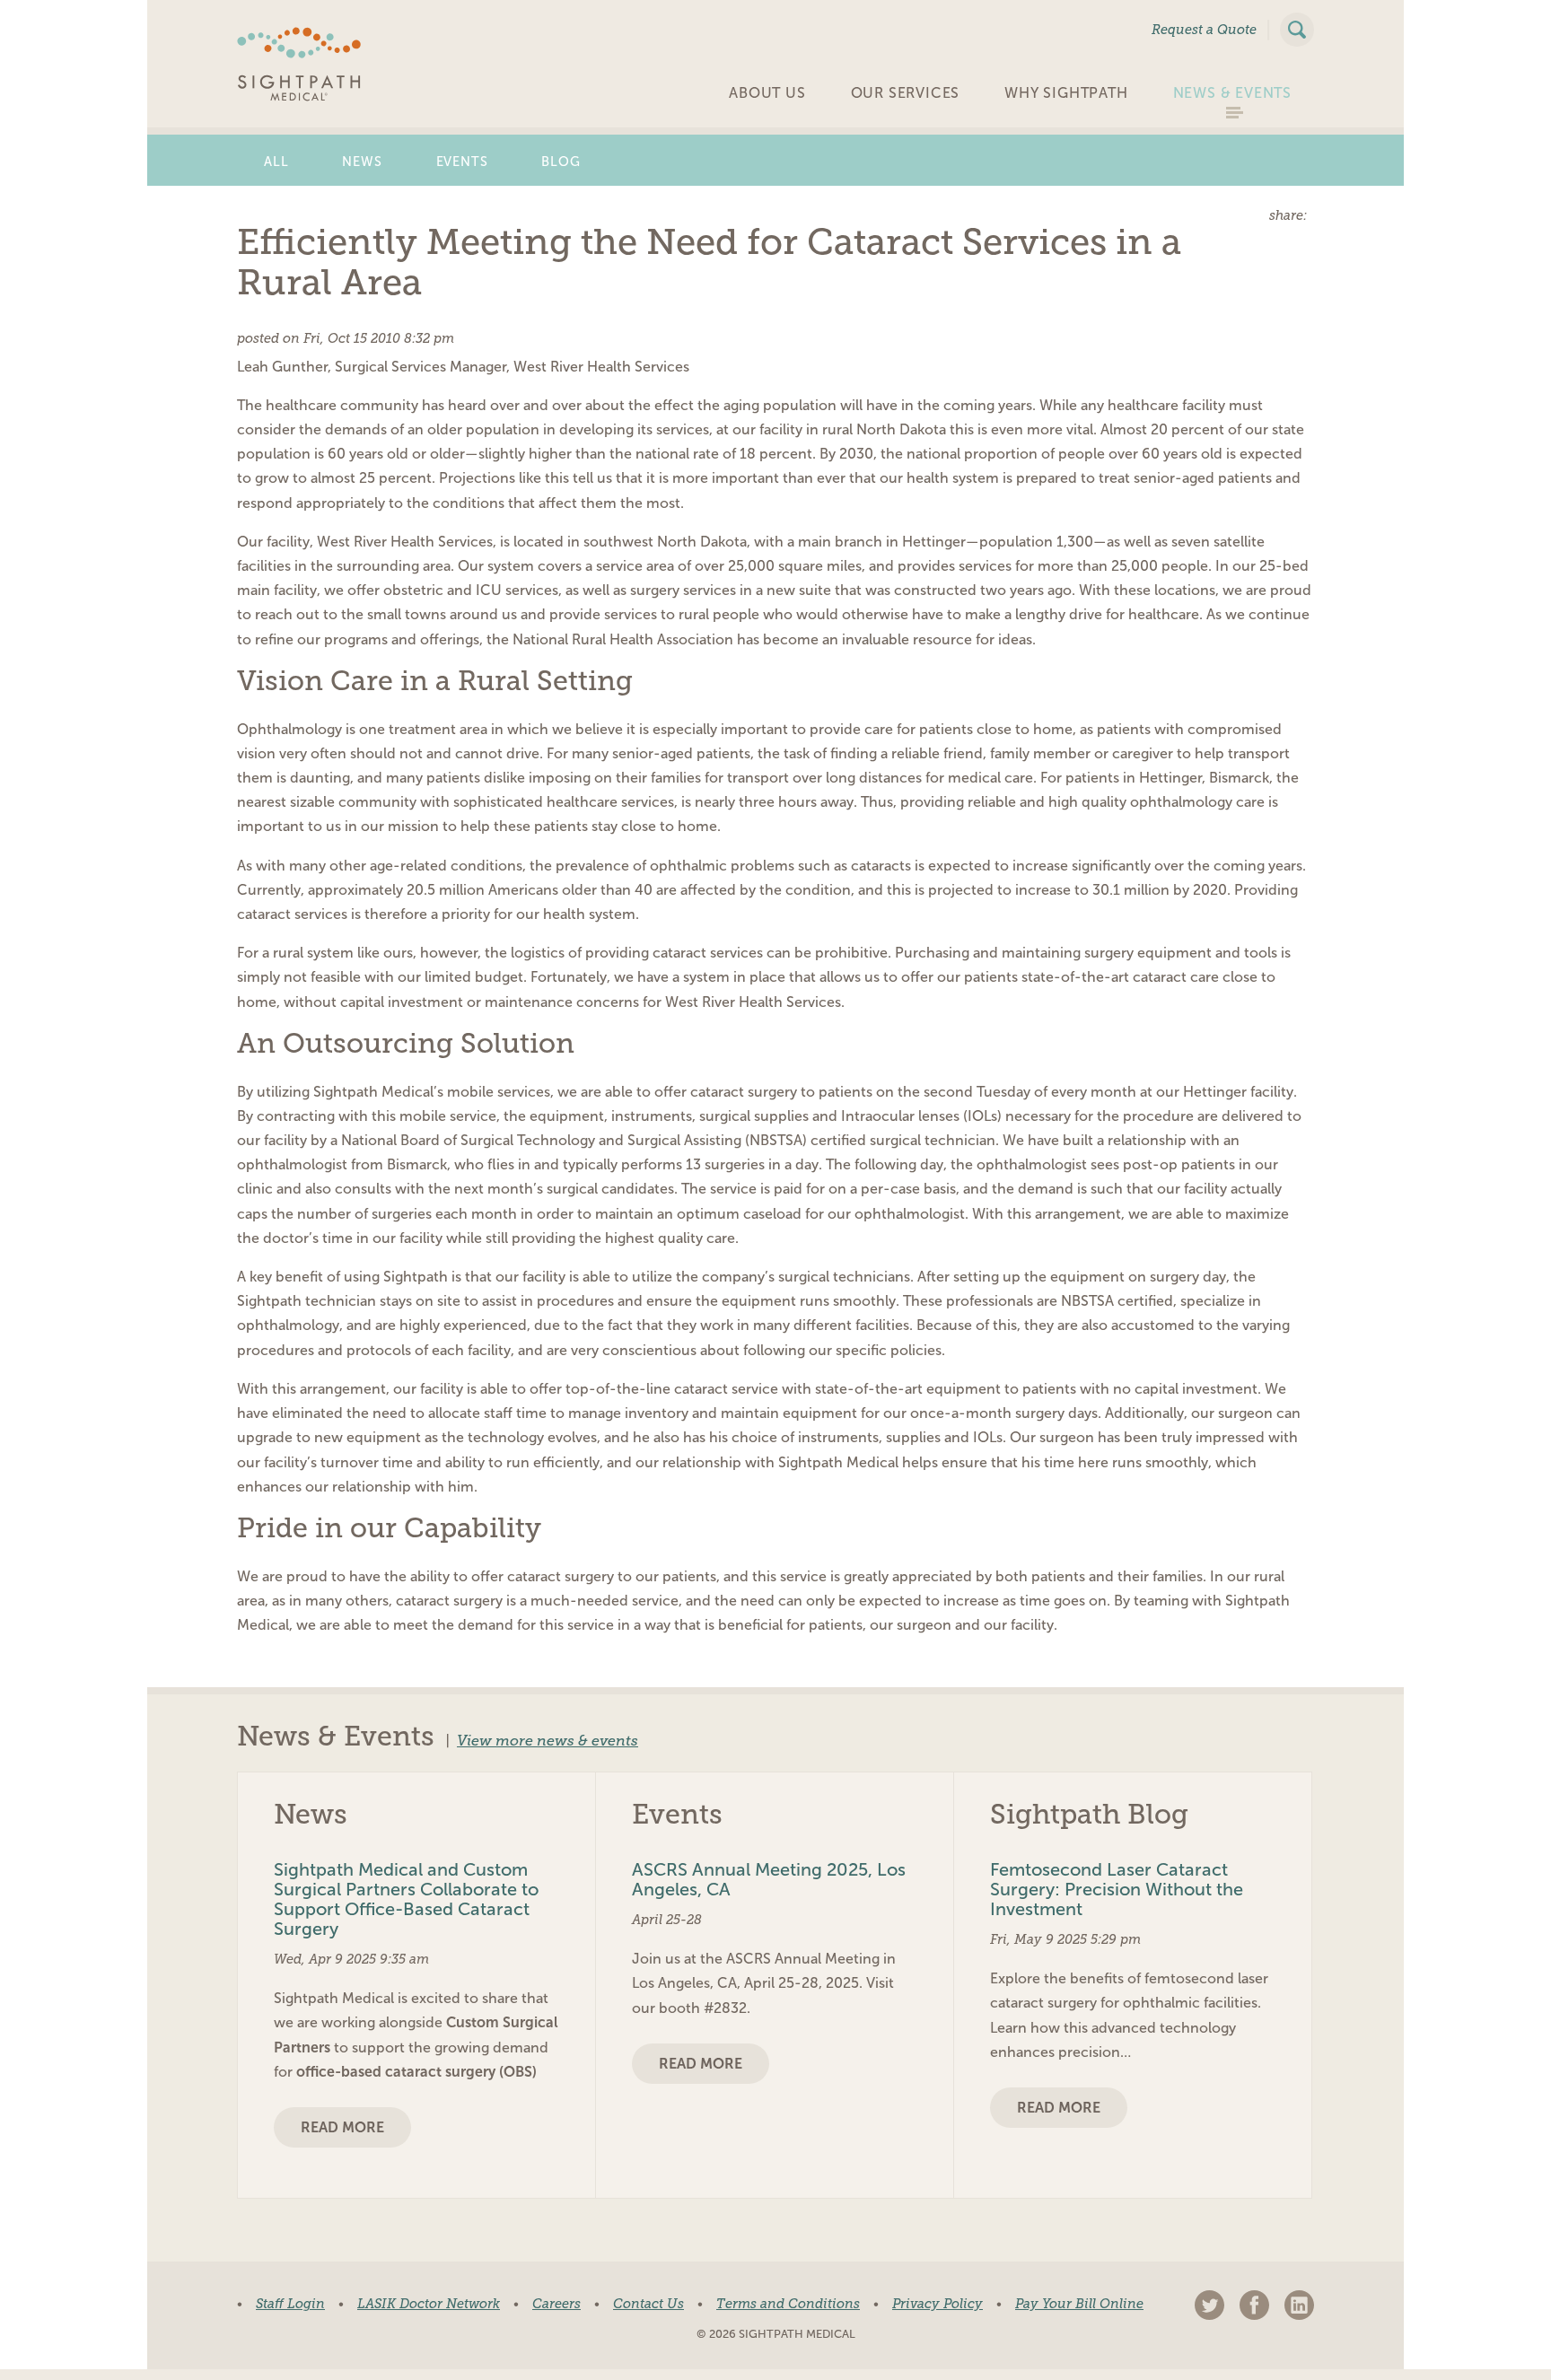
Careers (556, 2304)
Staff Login (290, 2304)
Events (462, 162)
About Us (767, 93)
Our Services (906, 93)
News (362, 162)
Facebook (1254, 2305)
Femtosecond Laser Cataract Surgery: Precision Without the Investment (1117, 1889)
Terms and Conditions (788, 2304)
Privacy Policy (938, 2304)
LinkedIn (1299, 2305)
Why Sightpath (1066, 93)
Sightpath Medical (299, 64)
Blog (561, 162)
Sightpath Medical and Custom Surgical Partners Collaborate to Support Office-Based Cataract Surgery (406, 1899)
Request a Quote (1204, 30)
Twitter (1209, 2305)
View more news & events (548, 1741)
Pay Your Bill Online (1079, 2304)
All (276, 162)
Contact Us (648, 2304)
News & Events (1232, 93)
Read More (342, 2127)
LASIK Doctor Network (429, 2304)
